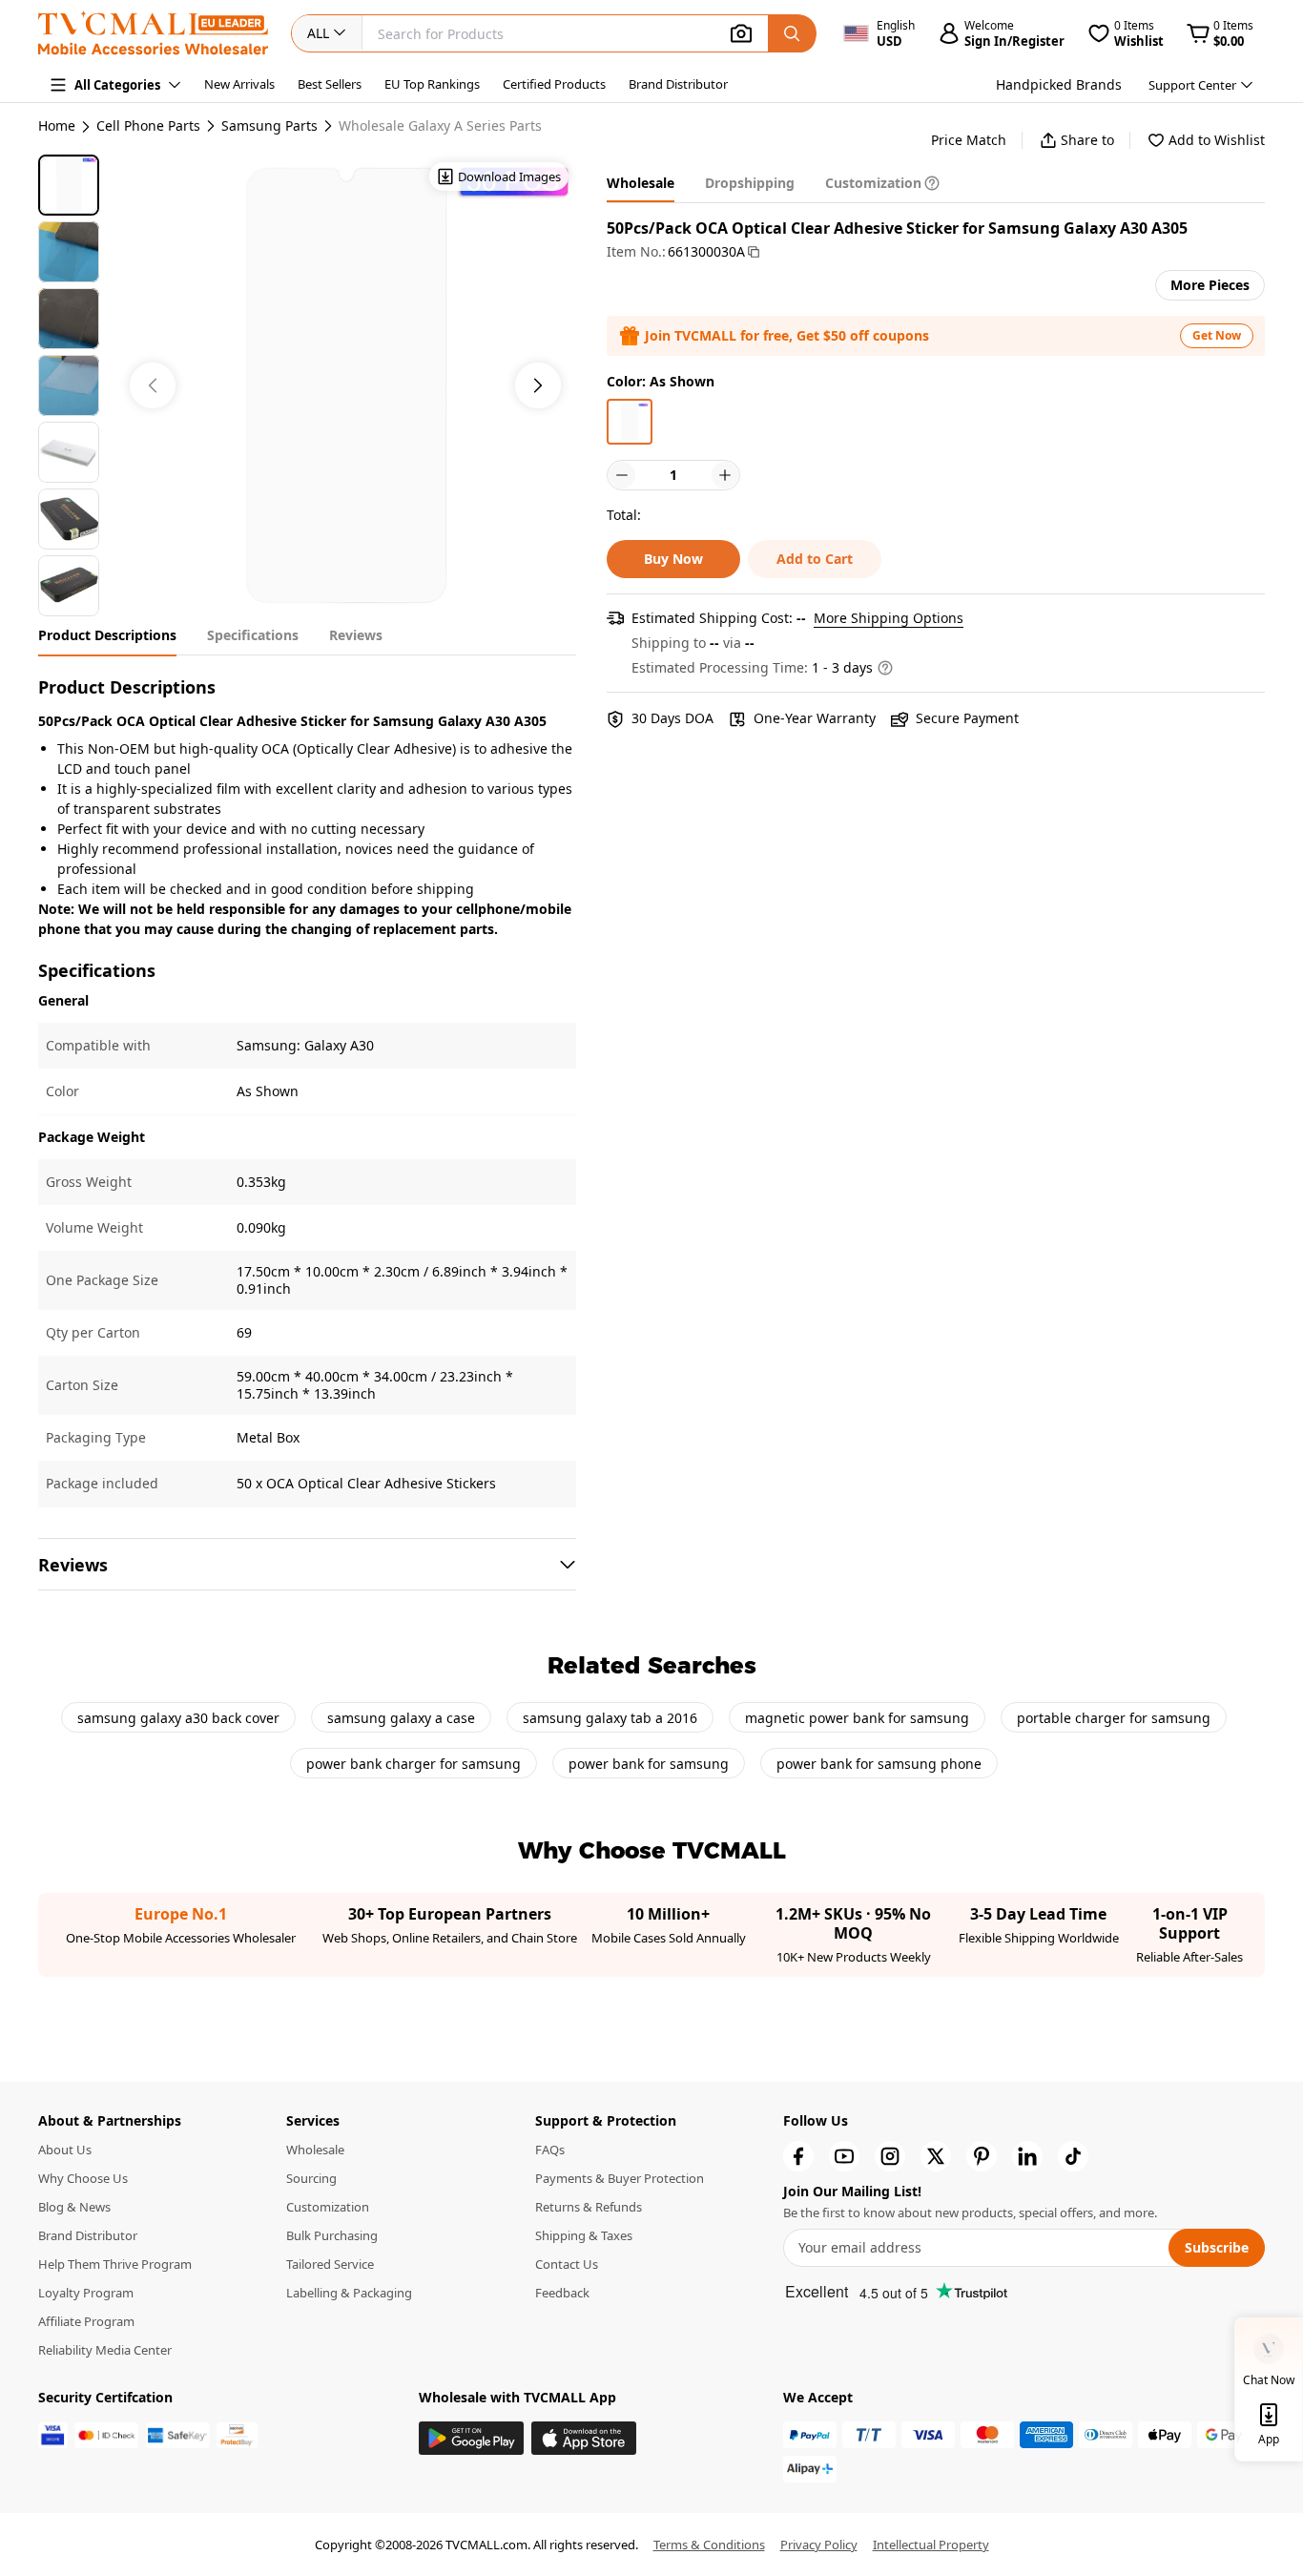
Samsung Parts (269, 126)
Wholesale (315, 2150)
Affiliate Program (86, 2321)
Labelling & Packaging (349, 2293)
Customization (328, 2207)
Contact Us (567, 2264)
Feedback (562, 2293)
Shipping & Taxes (584, 2235)
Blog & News (74, 2207)
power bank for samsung (649, 1764)
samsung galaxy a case (401, 1718)
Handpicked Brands (1059, 84)
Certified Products (554, 84)
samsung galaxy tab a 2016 (610, 1718)
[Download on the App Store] (584, 2438)
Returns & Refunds (589, 2207)
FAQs (550, 2150)
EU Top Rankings (432, 84)
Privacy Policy (819, 2545)
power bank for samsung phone (879, 1764)
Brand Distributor (678, 84)
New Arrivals (239, 84)
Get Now (1217, 335)
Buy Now (673, 559)
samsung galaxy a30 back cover (178, 1718)
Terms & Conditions (709, 2545)
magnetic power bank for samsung (857, 1718)
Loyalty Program (86, 2293)
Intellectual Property (931, 2545)
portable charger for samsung (1114, 1718)
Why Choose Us (83, 2178)
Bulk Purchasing (332, 2235)
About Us (65, 2150)
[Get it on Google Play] (471, 2438)
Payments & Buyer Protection (620, 2178)
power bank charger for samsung (414, 1764)
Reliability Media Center (105, 2350)
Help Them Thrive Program (115, 2264)
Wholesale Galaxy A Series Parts (440, 126)
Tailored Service (330, 2264)
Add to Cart (815, 559)
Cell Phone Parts (148, 126)
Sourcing (311, 2178)
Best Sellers (330, 84)
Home (57, 125)
